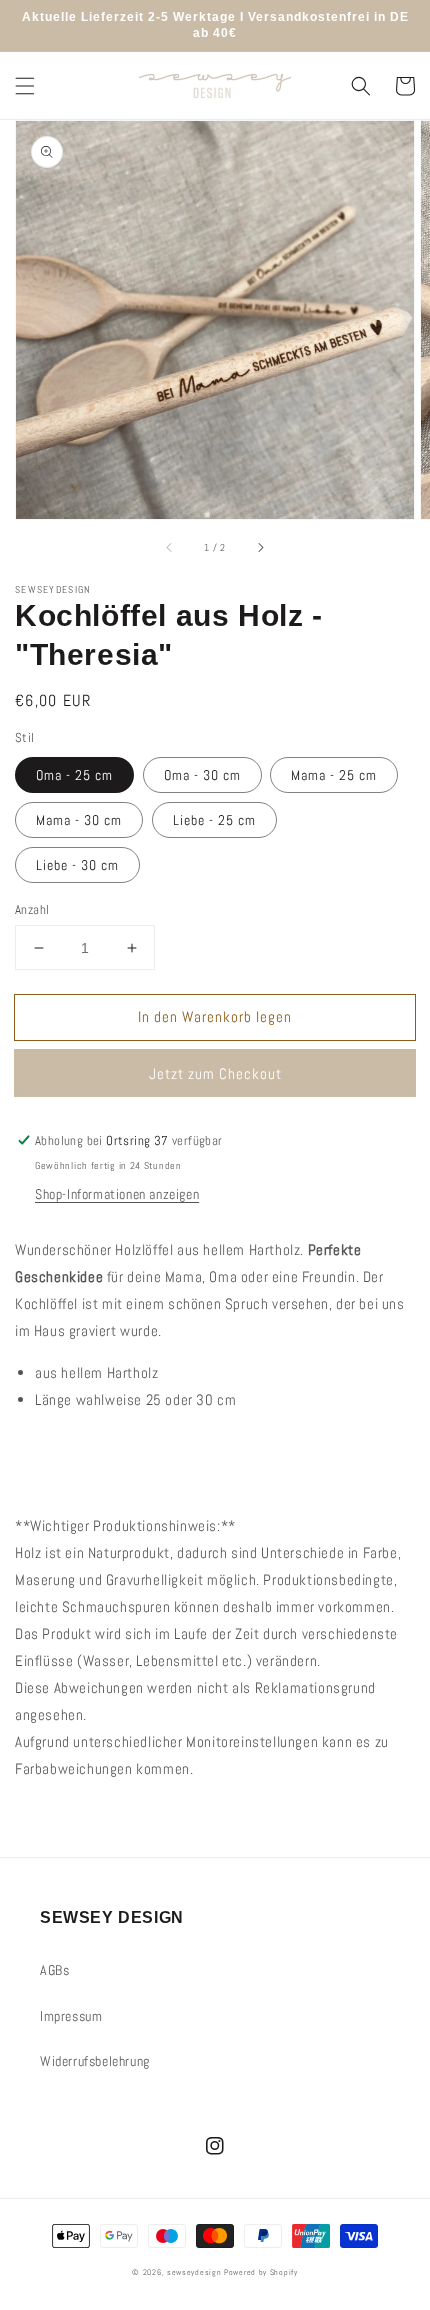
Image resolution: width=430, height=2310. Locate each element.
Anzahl (32, 909)
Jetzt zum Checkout (215, 1073)
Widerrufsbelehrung (95, 2061)
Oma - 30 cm (202, 775)
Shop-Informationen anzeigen (117, 1194)
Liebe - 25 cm (214, 820)
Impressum (71, 2016)
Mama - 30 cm (79, 820)
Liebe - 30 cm (77, 865)
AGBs (54, 1970)
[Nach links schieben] (170, 547)
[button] (25, 86)
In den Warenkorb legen (215, 1016)
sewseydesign (194, 2272)
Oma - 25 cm (74, 775)
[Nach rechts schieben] (260, 547)
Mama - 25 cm (334, 775)
